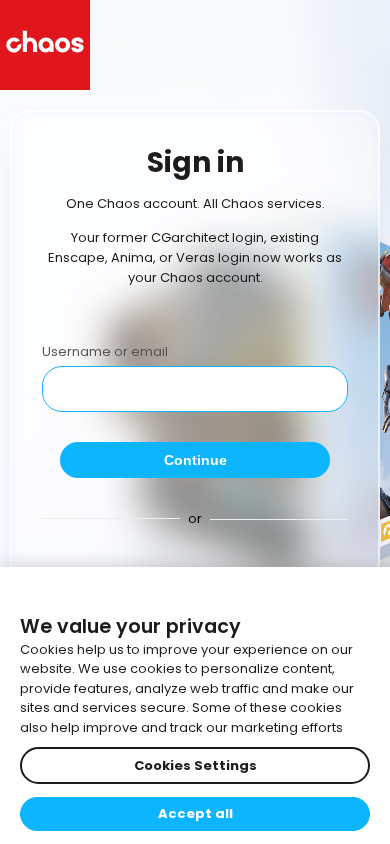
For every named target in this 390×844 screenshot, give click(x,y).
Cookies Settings (195, 765)
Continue (195, 460)
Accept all (195, 813)
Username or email (105, 351)
